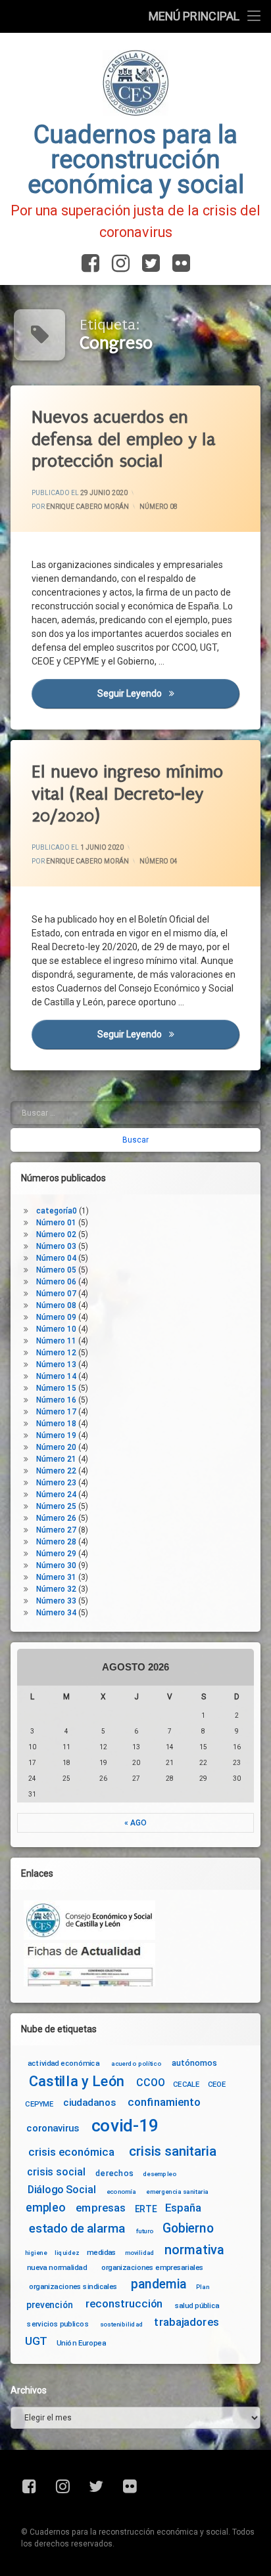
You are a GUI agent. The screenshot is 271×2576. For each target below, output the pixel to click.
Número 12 (56, 1353)
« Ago (135, 1823)
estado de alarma (77, 2229)
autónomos (194, 2062)
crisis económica (71, 2153)
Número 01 (56, 1223)
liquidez (67, 2253)
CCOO (150, 2083)
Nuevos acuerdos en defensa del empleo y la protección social (124, 439)
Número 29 (56, 1554)
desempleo (160, 2174)
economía (121, 2191)
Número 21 (56, 1459)
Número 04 (159, 861)
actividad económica (63, 2063)
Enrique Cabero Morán (87, 507)
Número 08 (159, 507)
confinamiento (164, 2102)
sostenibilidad (122, 2325)
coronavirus (53, 2128)
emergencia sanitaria (177, 2191)
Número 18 (56, 1424)
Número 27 (56, 1530)
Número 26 (56, 1518)
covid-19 (125, 2126)
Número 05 (56, 1270)
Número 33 (56, 1601)
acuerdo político (136, 2063)
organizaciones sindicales (73, 2286)
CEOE (217, 2084)
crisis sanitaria (172, 2152)
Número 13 (56, 1364)
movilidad (140, 2253)
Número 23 (56, 1483)
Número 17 (56, 1412)
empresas (101, 2209)
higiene (36, 2253)
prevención (50, 2305)
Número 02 (56, 1234)
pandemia (159, 2284)
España (183, 2209)
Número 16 (56, 1400)
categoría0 (57, 1211)
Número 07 (56, 1294)
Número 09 (56, 1317)
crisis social (56, 2172)
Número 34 (56, 1613)
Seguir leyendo (168, 693)
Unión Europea (81, 2343)
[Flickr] (179, 264)
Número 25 (56, 1506)
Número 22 (56, 1471)
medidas (101, 2252)
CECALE (186, 2084)
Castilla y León (77, 2081)
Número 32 (56, 1589)
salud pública (197, 2305)
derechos (114, 2173)
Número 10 (56, 1329)
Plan (203, 2286)
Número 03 (56, 1246)
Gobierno (188, 2228)
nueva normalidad (57, 2267)
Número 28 (56, 1542)
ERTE (146, 2209)
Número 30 (56, 1565)
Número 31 (56, 1577)
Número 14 (56, 1376)
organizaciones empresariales (153, 2267)
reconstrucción (124, 2304)
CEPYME (39, 2104)
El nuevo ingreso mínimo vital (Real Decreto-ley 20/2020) (127, 794)
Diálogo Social (62, 2190)
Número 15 (56, 1388)
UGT (36, 2341)
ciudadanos (89, 2103)
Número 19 (56, 1435)
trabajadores (186, 2323)
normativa (194, 2250)
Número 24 (56, 1495)
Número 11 (56, 1341)
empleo (45, 2209)
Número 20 (56, 1447)
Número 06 (56, 1282)
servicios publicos (58, 2324)
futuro (145, 2231)
